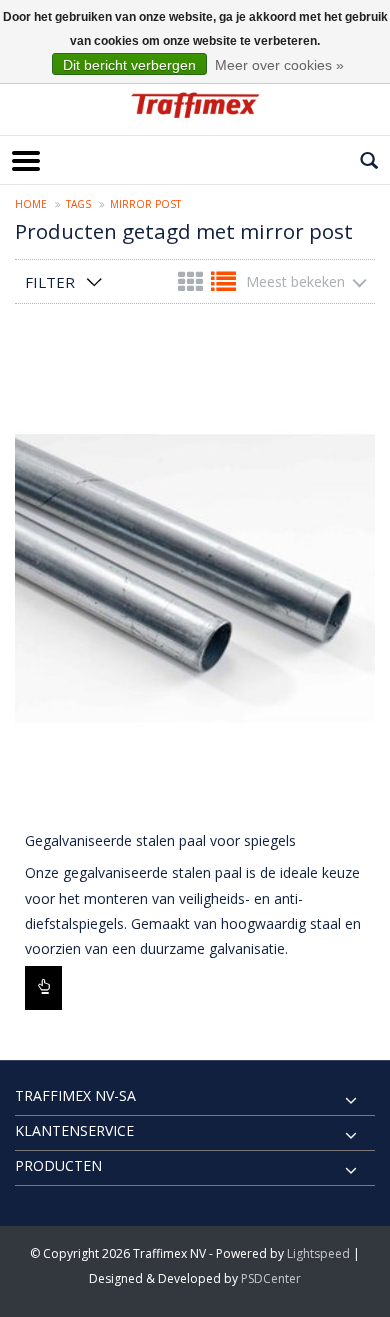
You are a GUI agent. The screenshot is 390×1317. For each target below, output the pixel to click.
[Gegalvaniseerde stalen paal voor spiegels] (195, 578)
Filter (50, 282)
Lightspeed (318, 1253)
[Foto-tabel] (192, 285)
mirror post (145, 204)
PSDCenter (271, 1278)
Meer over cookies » (279, 65)
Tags (78, 204)
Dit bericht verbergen (129, 65)
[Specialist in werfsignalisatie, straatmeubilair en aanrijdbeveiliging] (195, 105)
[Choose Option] (43, 988)
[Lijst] (223, 285)
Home (31, 204)
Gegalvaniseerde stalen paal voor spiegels (160, 840)
